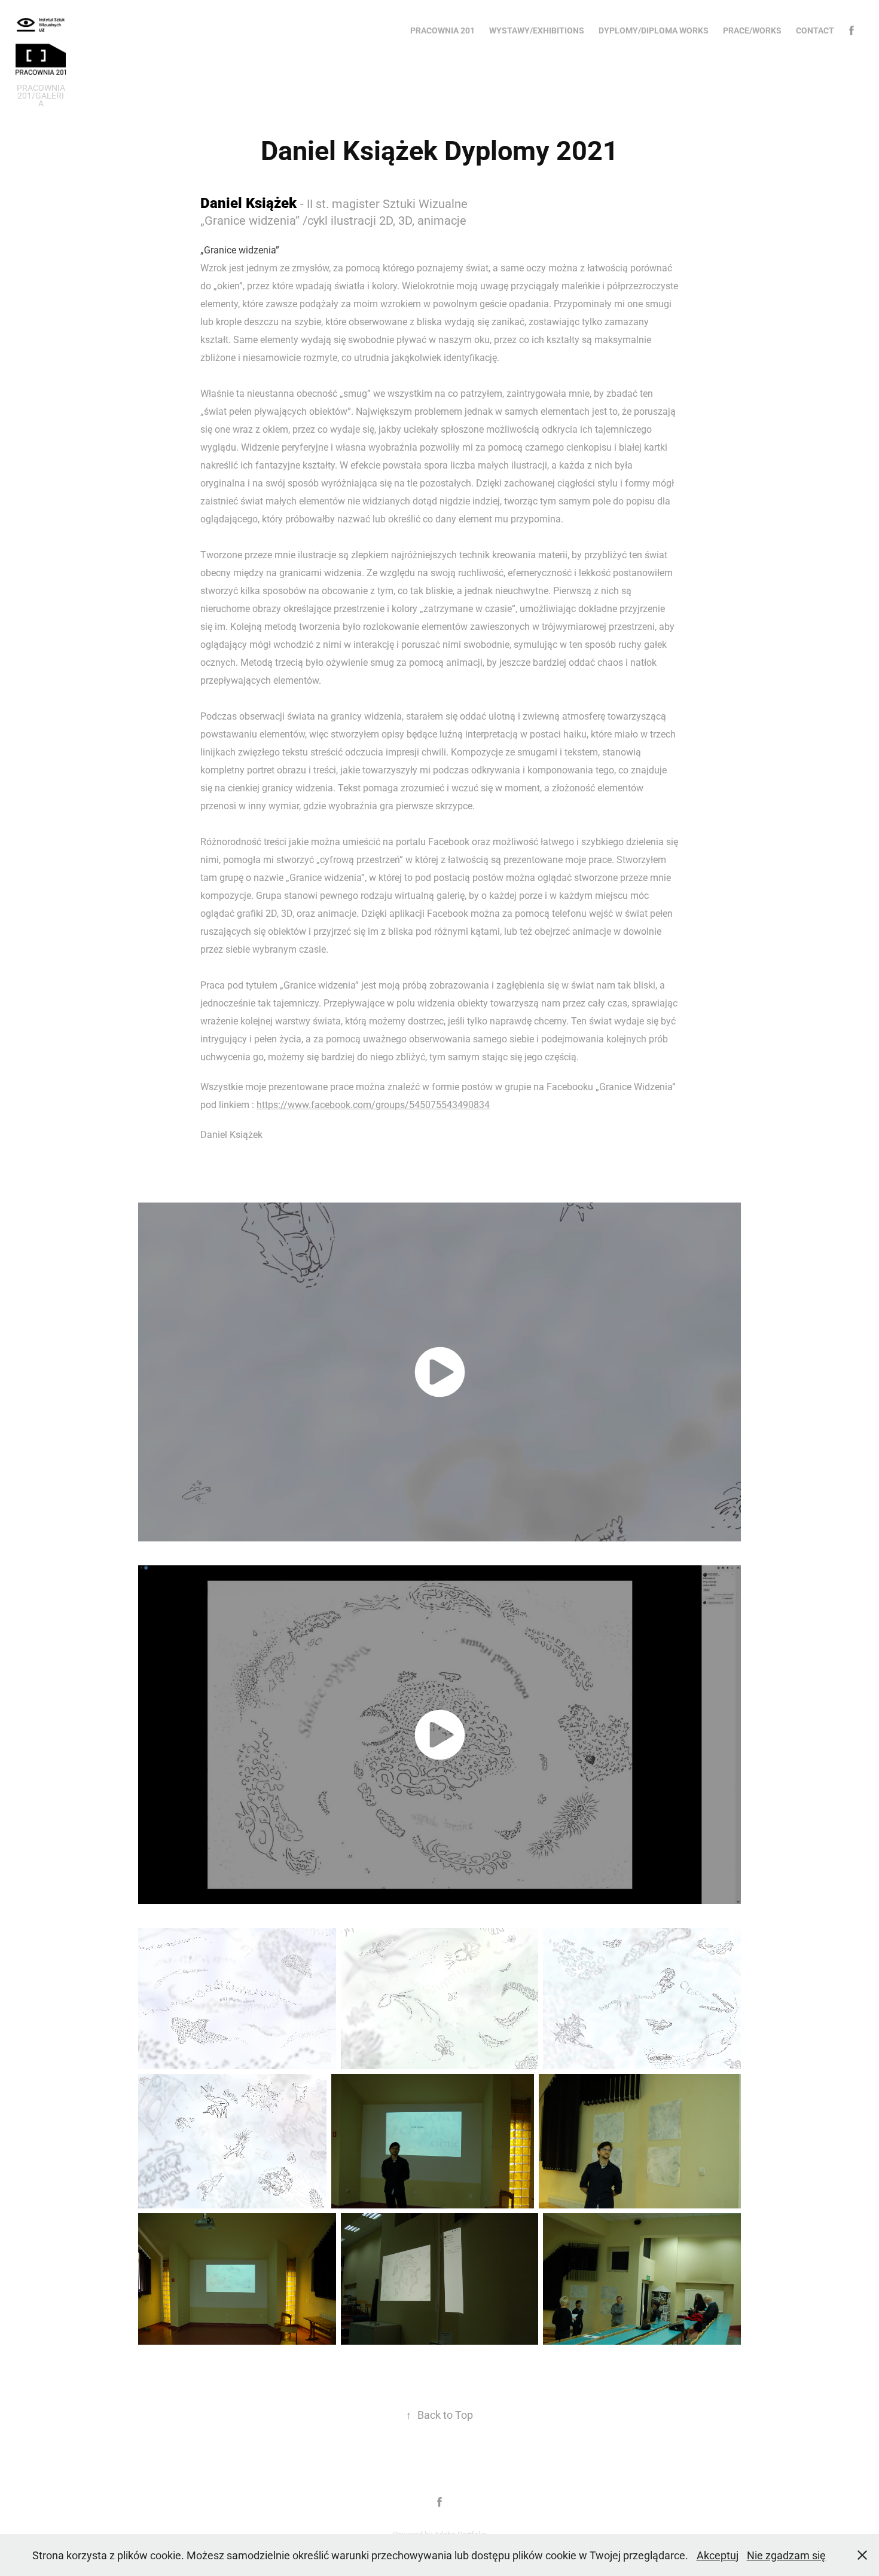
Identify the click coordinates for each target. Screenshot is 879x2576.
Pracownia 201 (442, 30)
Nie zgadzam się (786, 2555)
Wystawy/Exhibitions (537, 30)
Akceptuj (718, 2555)
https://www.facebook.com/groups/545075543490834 (373, 1104)
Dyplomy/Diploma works (654, 30)
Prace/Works (752, 30)
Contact (815, 30)
